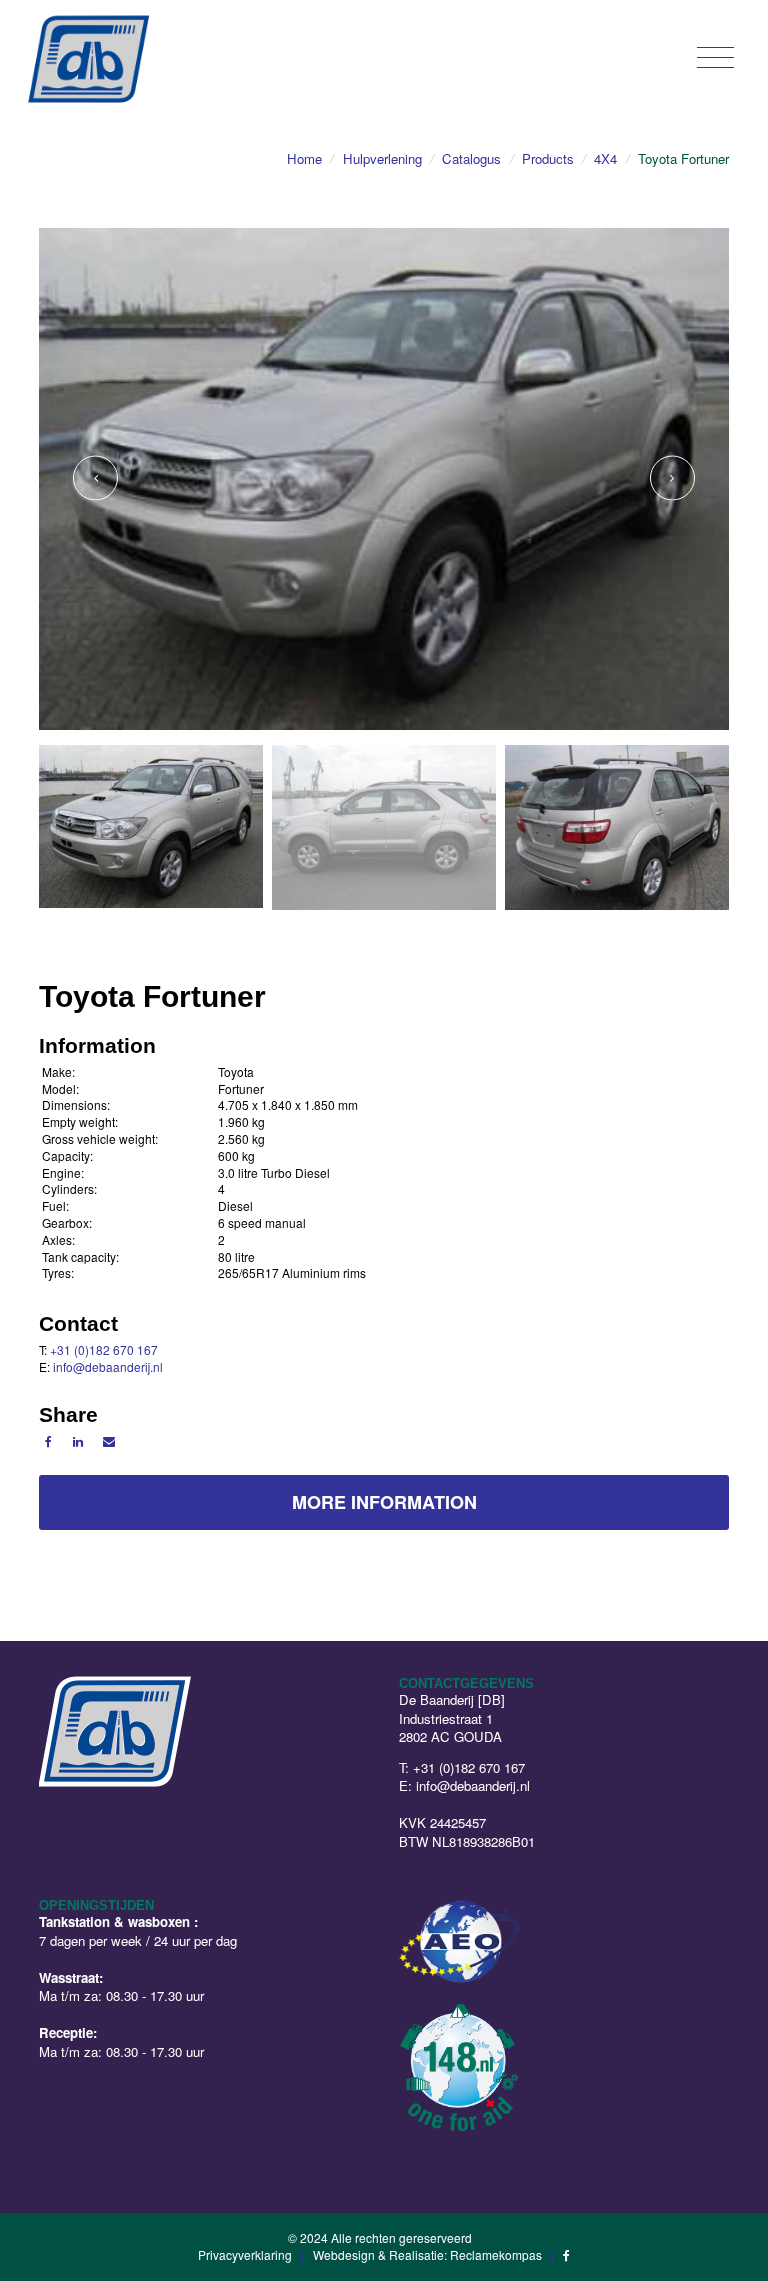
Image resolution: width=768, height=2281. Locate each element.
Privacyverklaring (245, 2254)
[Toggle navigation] (715, 57)
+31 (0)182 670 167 (104, 1349)
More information (384, 1502)
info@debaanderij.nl (108, 1366)
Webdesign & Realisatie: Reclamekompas (427, 2254)
